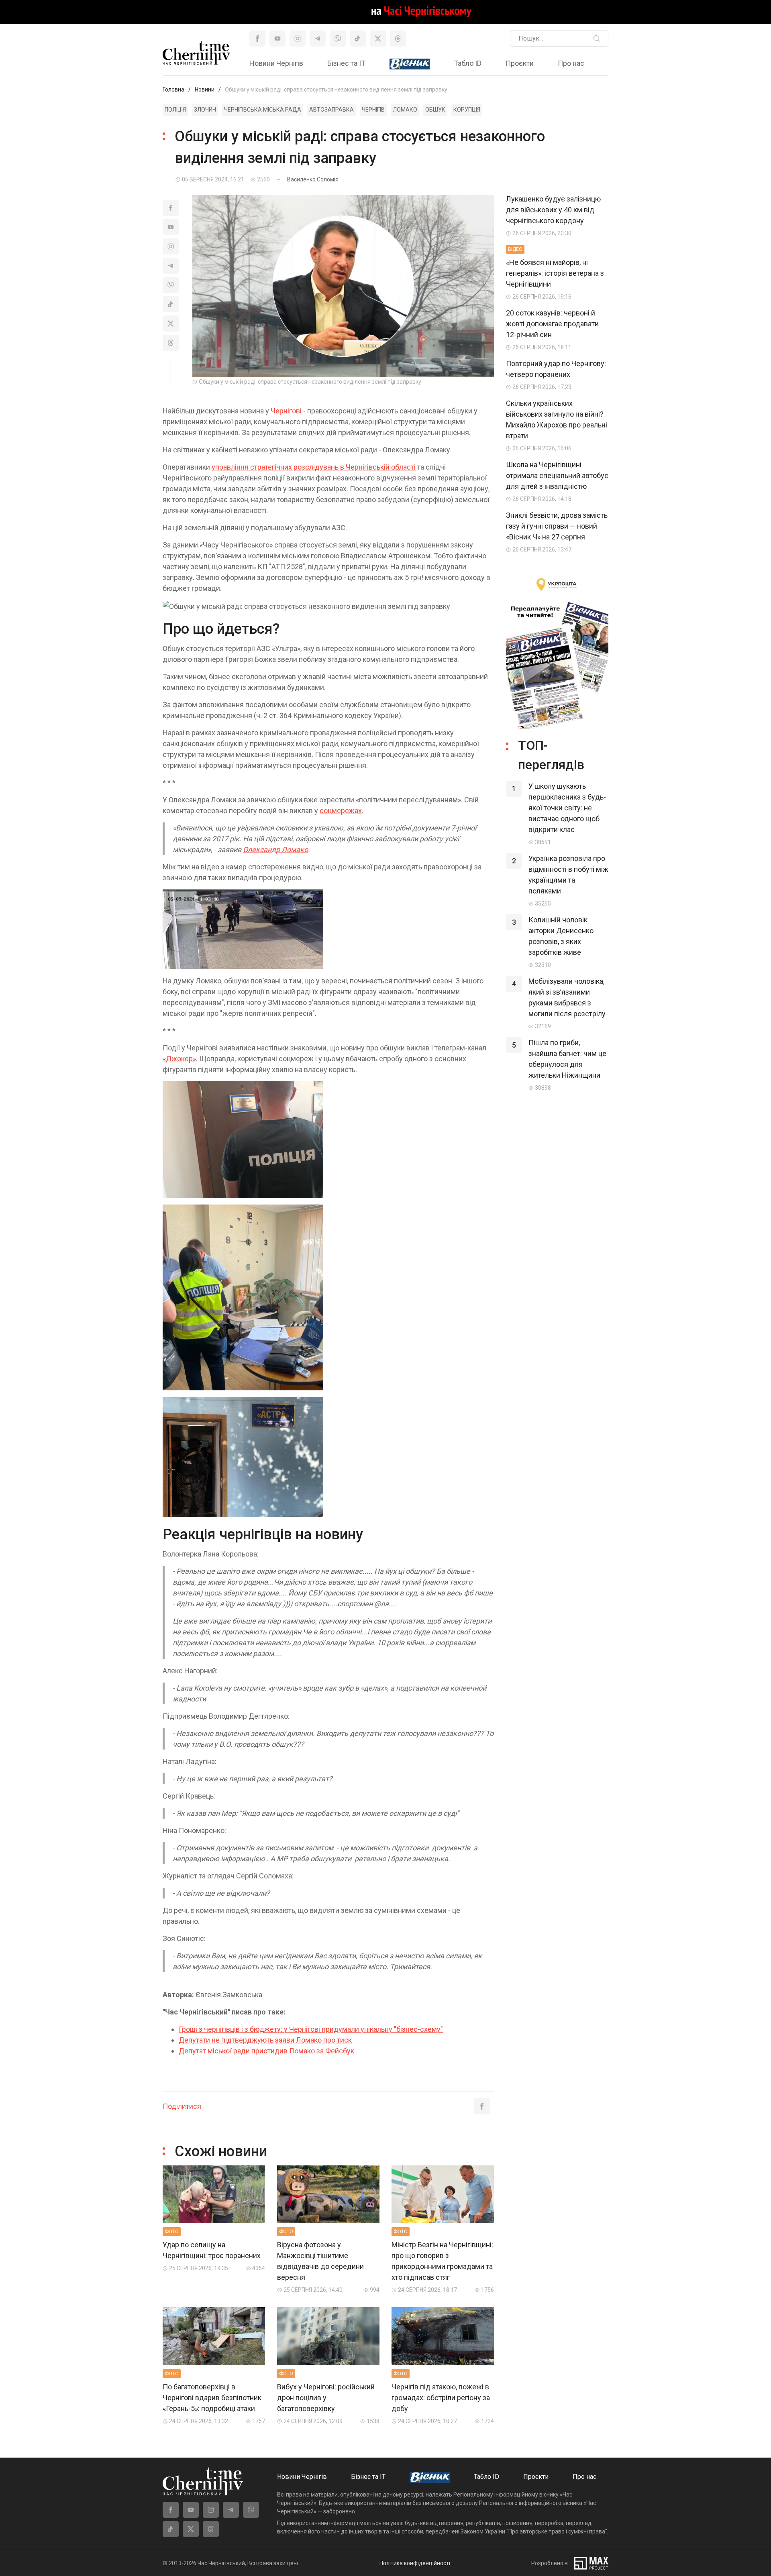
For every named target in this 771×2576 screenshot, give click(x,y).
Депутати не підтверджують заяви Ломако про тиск (265, 2040)
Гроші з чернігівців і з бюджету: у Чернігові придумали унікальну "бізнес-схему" (311, 2029)
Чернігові (286, 411)
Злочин (205, 110)
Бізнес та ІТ (346, 63)
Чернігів (373, 110)
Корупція (467, 110)
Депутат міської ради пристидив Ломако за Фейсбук (266, 2051)
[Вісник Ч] (410, 64)
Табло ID (468, 63)
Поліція (175, 110)
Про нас (571, 63)
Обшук (435, 110)
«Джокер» (179, 1059)
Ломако (405, 110)
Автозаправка (331, 110)
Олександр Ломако (275, 850)
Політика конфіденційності (415, 2563)
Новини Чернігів (276, 63)
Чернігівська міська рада (263, 110)
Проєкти (520, 63)
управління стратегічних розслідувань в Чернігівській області (314, 467)
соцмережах (341, 811)
